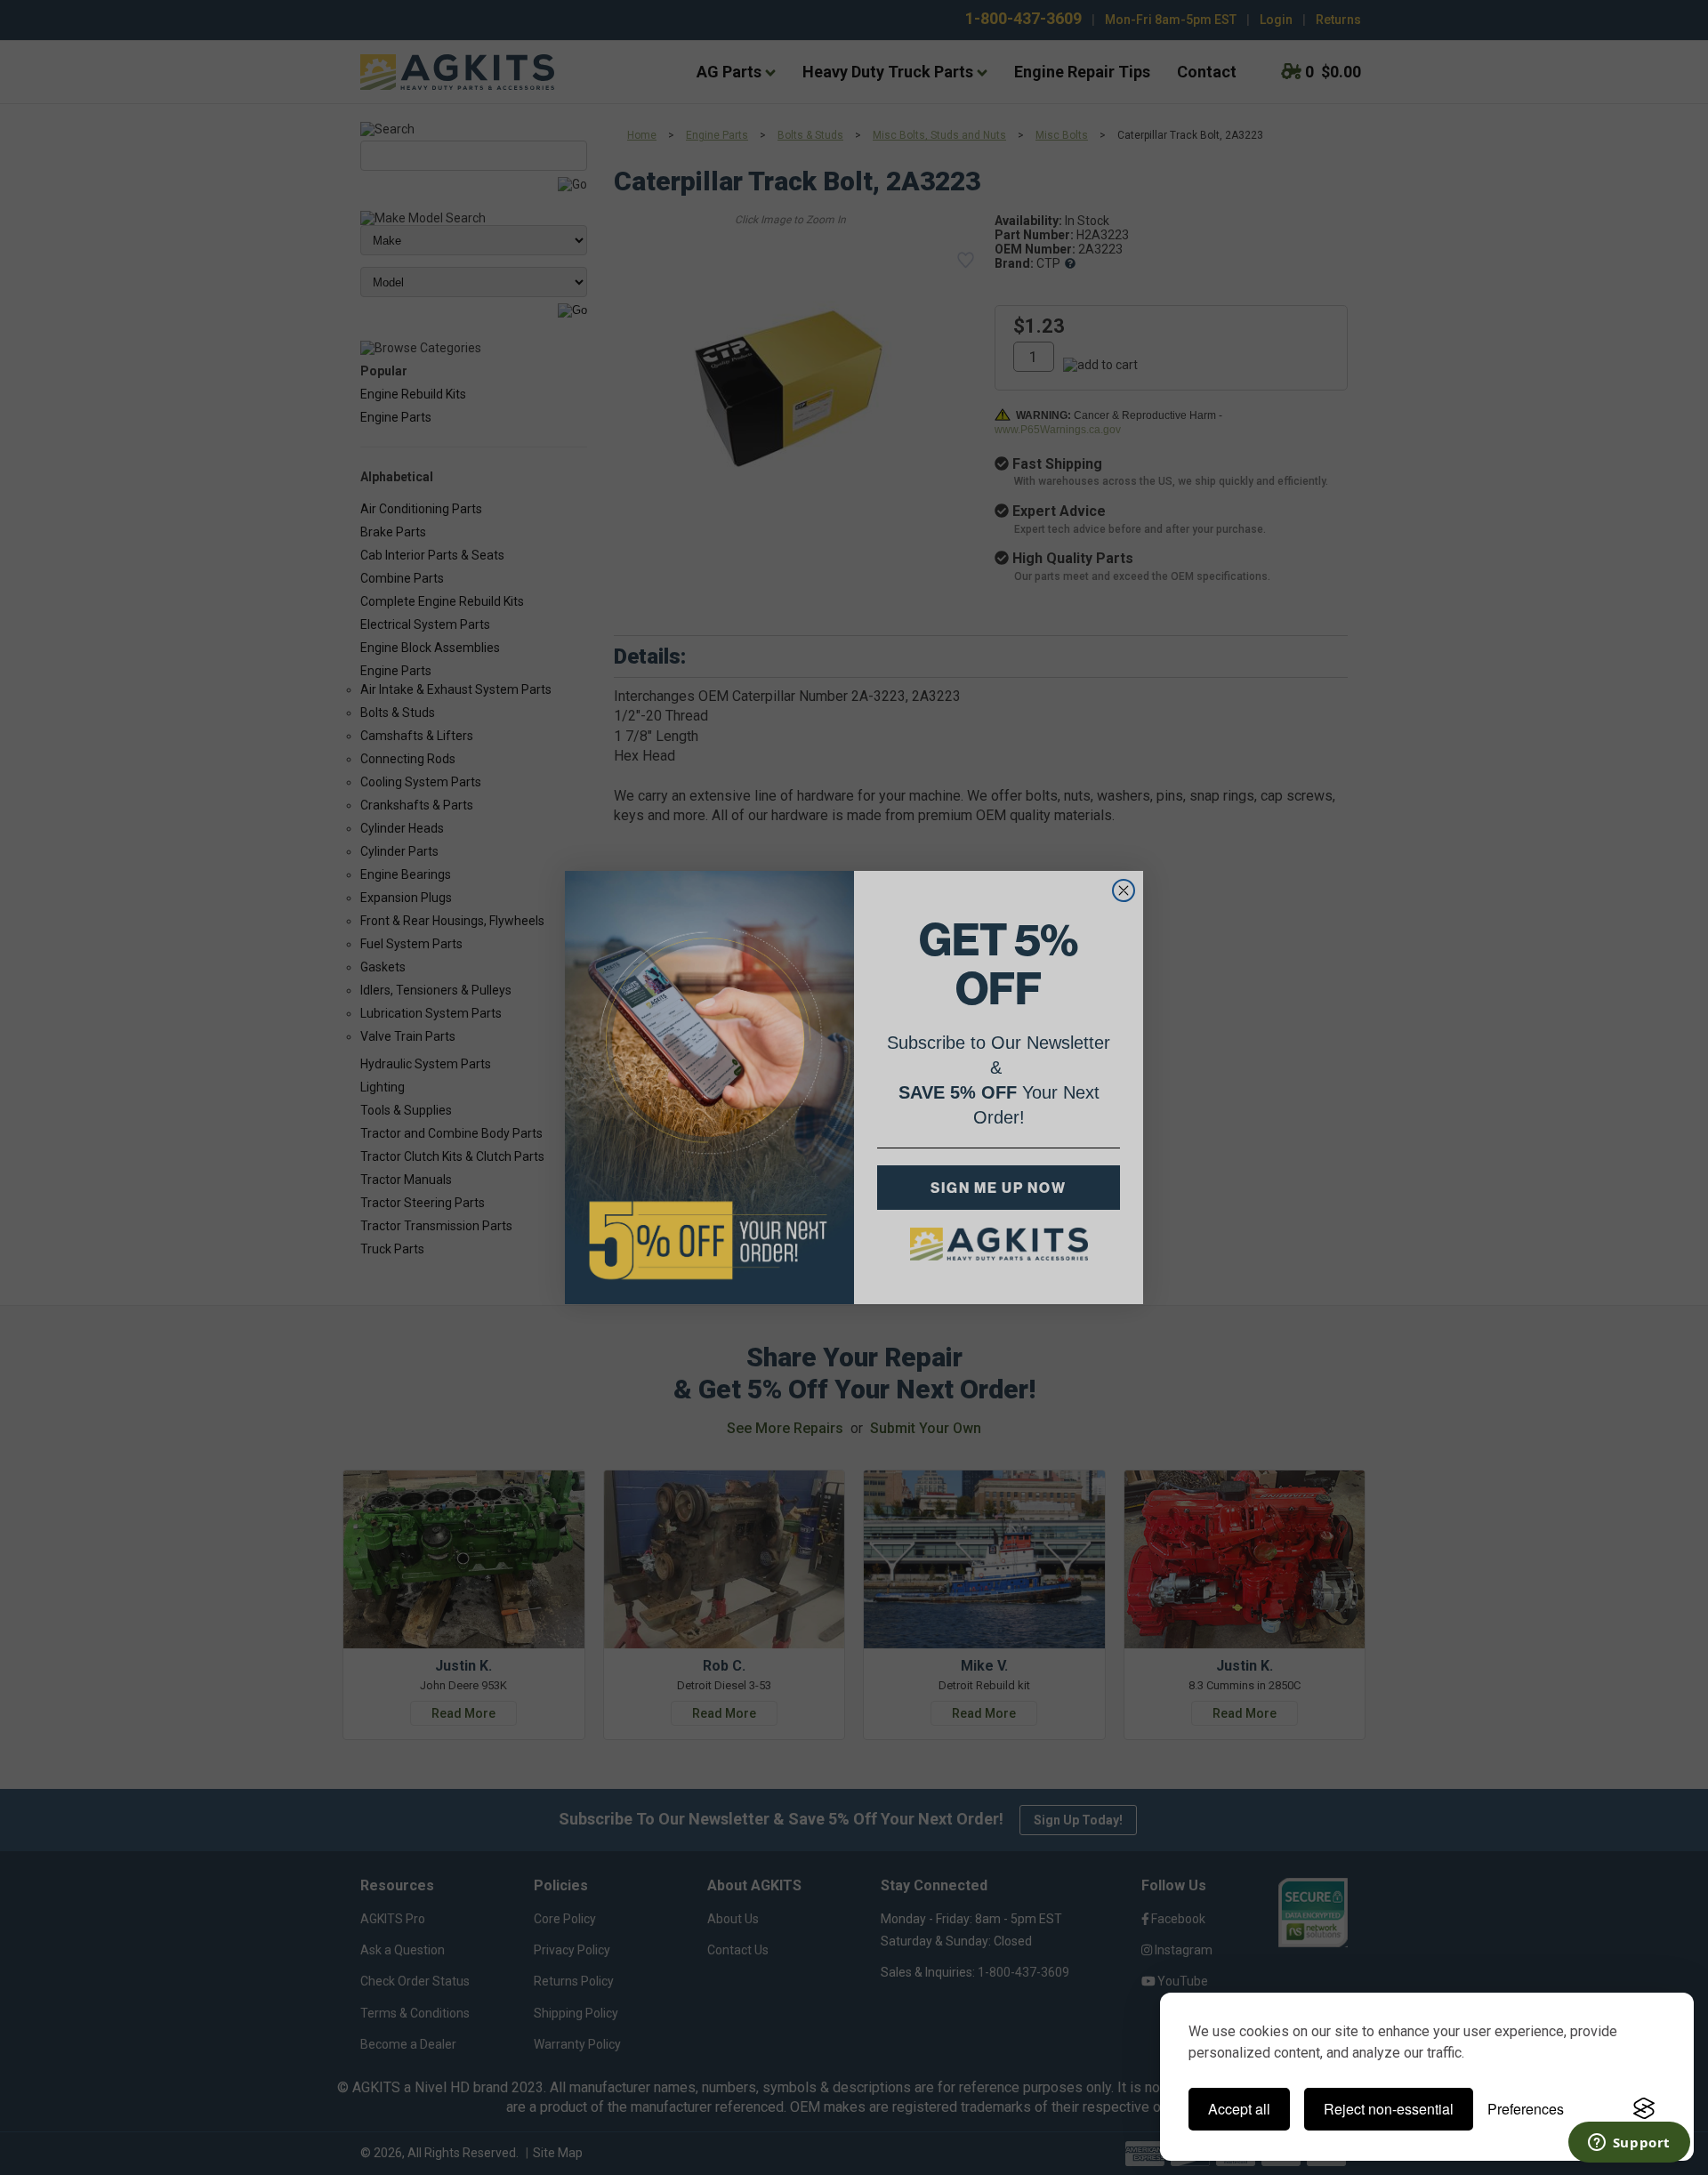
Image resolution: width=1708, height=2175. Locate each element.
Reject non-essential (1389, 2109)
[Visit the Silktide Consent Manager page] (1644, 2109)
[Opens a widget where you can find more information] (1629, 2144)
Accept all (1239, 2109)
